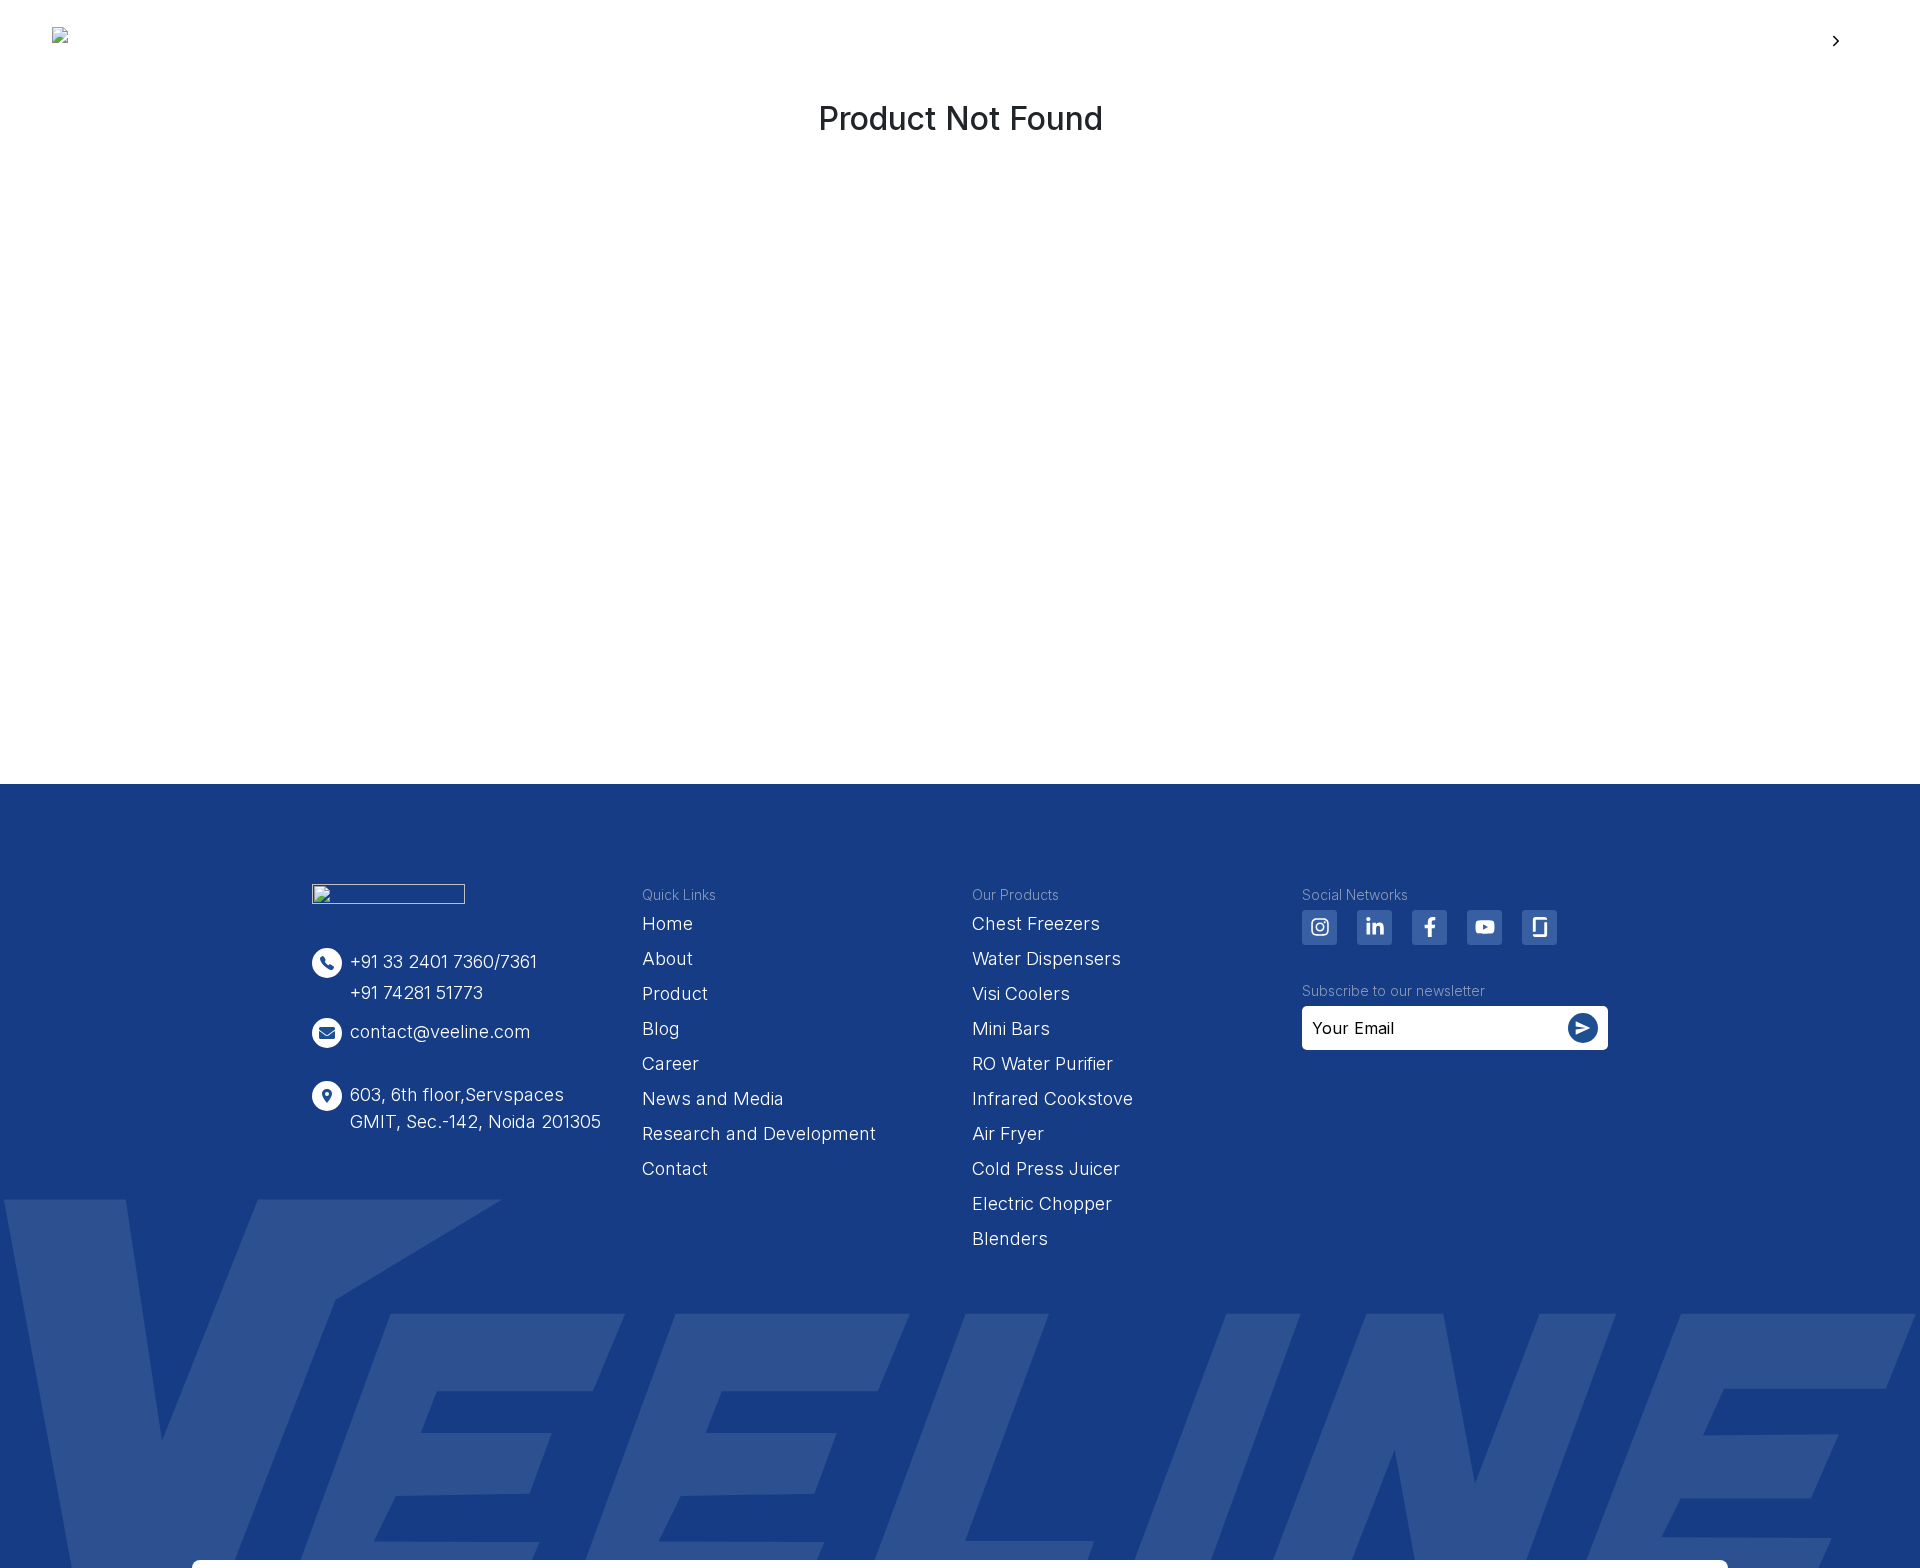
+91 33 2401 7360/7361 (443, 961)
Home (653, 41)
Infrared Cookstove (1052, 1098)
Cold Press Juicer (1046, 1168)
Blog (992, 41)
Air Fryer (1008, 1133)
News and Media (713, 1098)
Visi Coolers (1021, 993)
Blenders (1010, 1238)
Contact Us (1770, 41)
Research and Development (759, 1133)
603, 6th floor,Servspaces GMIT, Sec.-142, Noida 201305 (475, 1108)
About (754, 41)
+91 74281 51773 (416, 992)
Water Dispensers (1046, 958)
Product (864, 41)
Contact (675, 1168)
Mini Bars (1011, 1028)
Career (1090, 41)
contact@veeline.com (440, 1031)
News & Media (1231, 41)
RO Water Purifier (1042, 1063)
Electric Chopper (1042, 1203)
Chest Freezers (1036, 923)
